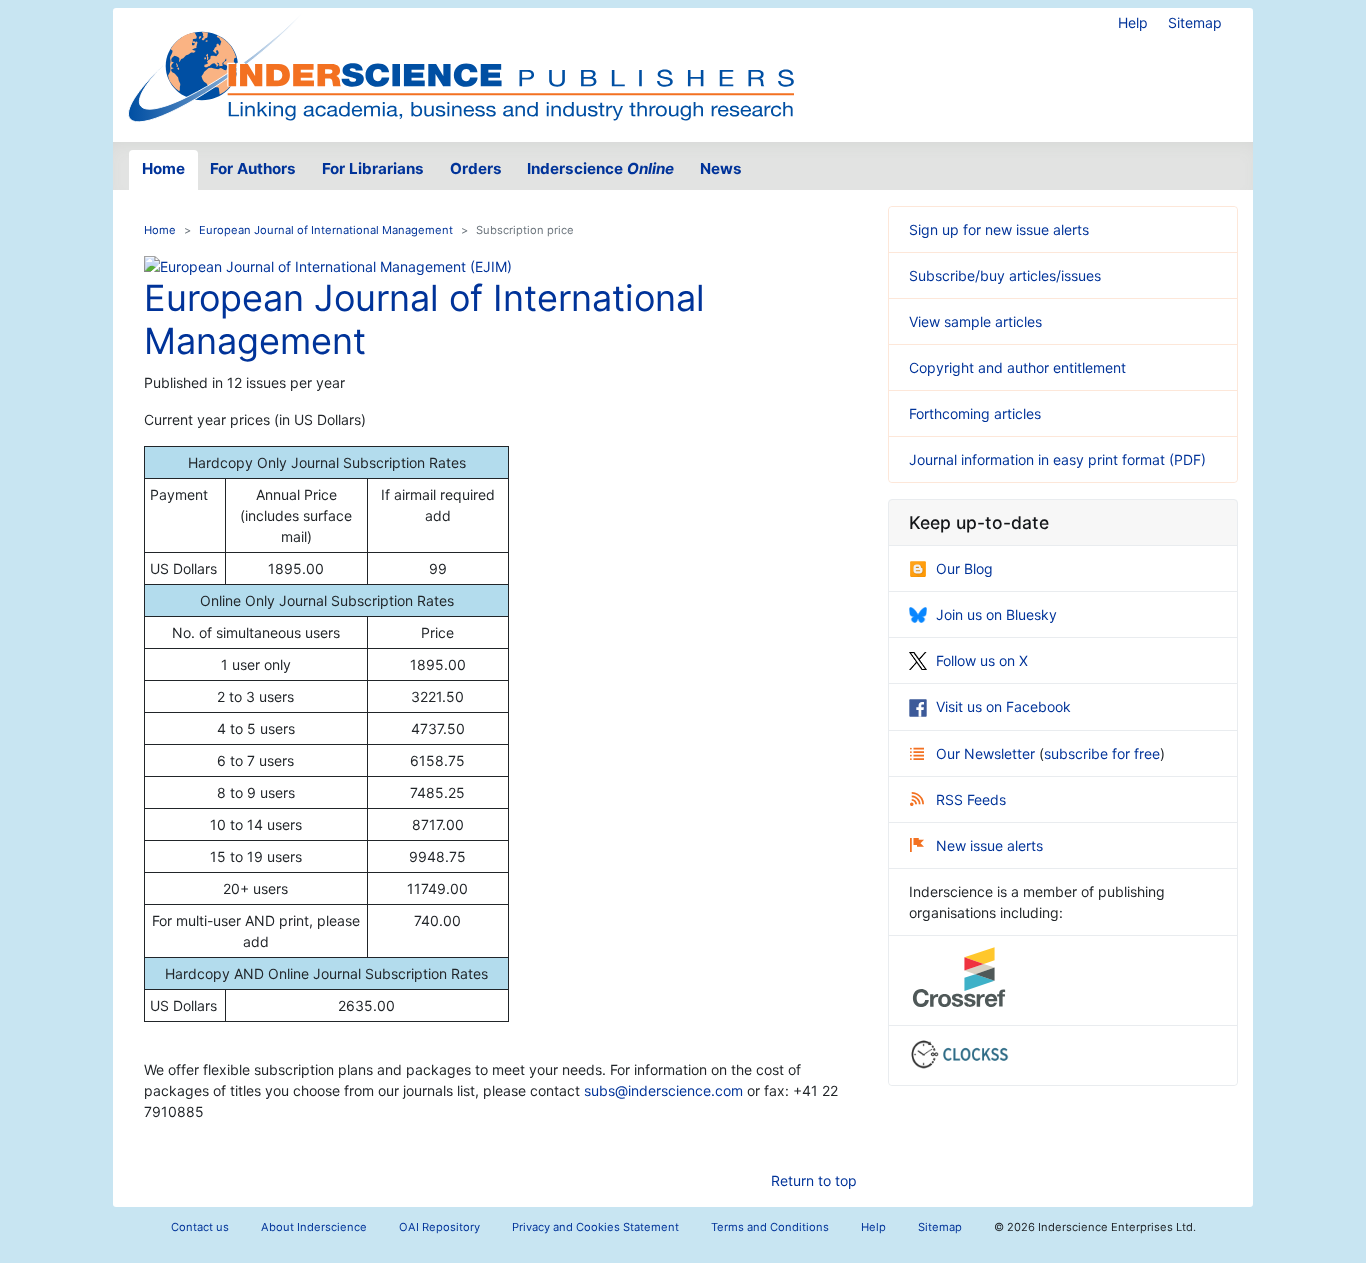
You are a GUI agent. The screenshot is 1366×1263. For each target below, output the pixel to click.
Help (1133, 22)
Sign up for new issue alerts (999, 229)
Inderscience (600, 168)
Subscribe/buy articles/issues (1005, 275)
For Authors (253, 168)
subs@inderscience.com (663, 1090)
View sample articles (975, 321)
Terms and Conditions (770, 1227)
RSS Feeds (971, 799)
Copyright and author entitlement (1017, 367)
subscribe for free (1102, 753)
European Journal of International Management (326, 230)
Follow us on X (982, 660)
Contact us (200, 1227)
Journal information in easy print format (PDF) (1057, 459)
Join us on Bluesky (996, 614)
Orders (476, 168)
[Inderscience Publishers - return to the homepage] (461, 67)
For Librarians (373, 168)
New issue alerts (989, 845)
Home (163, 168)
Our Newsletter (987, 753)
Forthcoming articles (975, 413)
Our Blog (964, 568)
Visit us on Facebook (1003, 706)
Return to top (814, 1180)
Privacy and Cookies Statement (595, 1227)
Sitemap (1195, 22)
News (721, 168)
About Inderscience (314, 1227)
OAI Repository (439, 1227)
